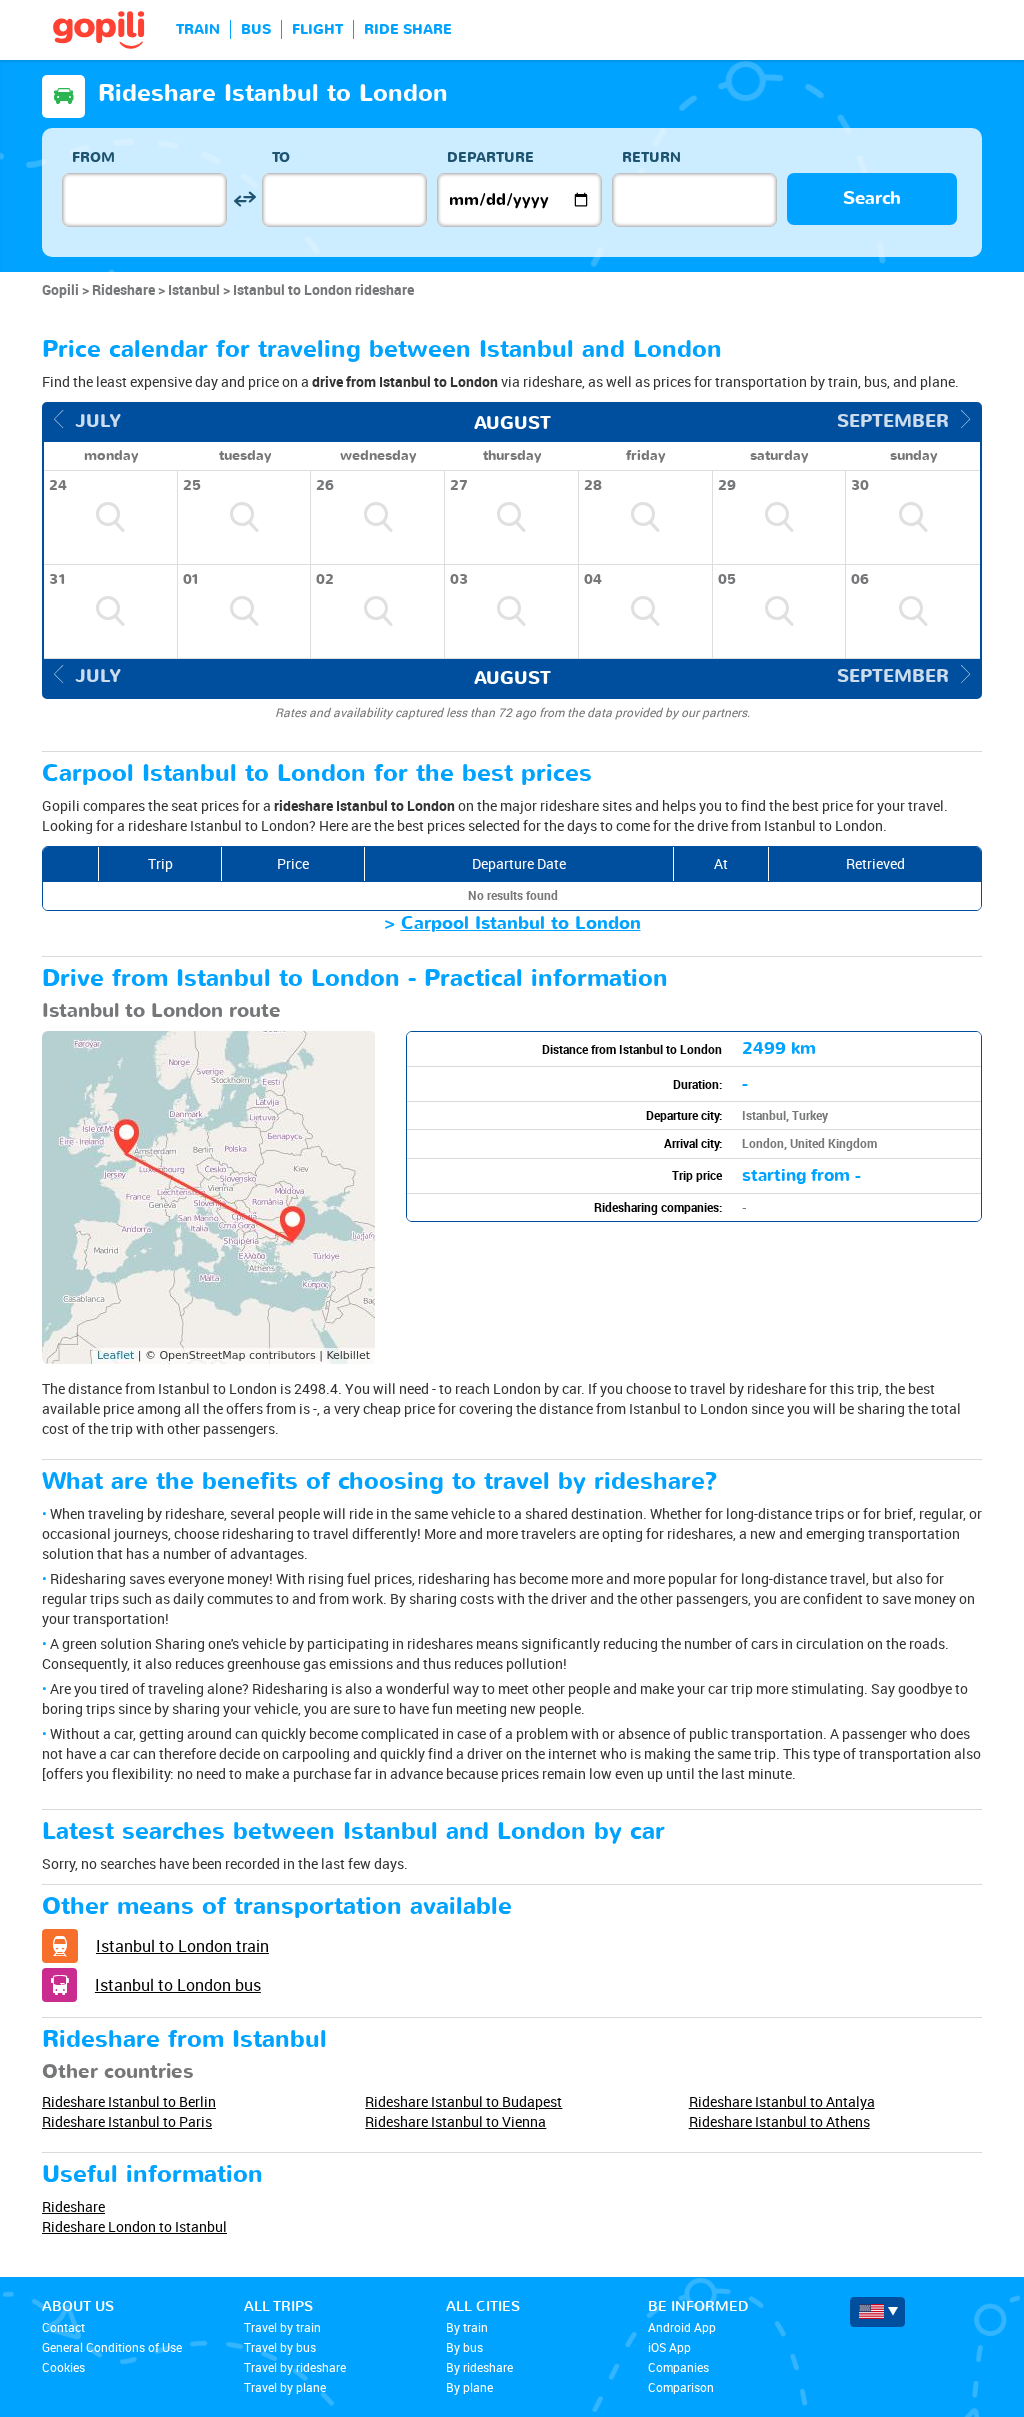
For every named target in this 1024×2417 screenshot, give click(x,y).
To (281, 157)
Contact (63, 2327)
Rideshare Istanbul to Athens (779, 2121)
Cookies (63, 2367)
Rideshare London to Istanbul (134, 2226)
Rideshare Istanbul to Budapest (463, 2101)
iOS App (669, 2347)
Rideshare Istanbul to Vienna (455, 2121)
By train (467, 2327)
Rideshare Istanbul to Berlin (129, 2101)
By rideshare (479, 2367)
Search (872, 198)
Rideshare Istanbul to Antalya (782, 2101)
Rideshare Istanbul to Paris (127, 2121)
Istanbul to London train (182, 1946)
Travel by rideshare (295, 2367)
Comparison (681, 2387)
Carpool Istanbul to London (521, 923)
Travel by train (282, 2327)
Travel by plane (285, 2387)
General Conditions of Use (112, 2347)
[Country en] (877, 2312)
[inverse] (244, 199)
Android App (682, 2327)
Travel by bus (280, 2347)
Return (651, 157)
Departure (490, 157)
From (93, 157)
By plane (469, 2387)
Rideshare (73, 2206)
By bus (464, 2347)
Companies (678, 2367)
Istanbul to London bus (178, 1985)
